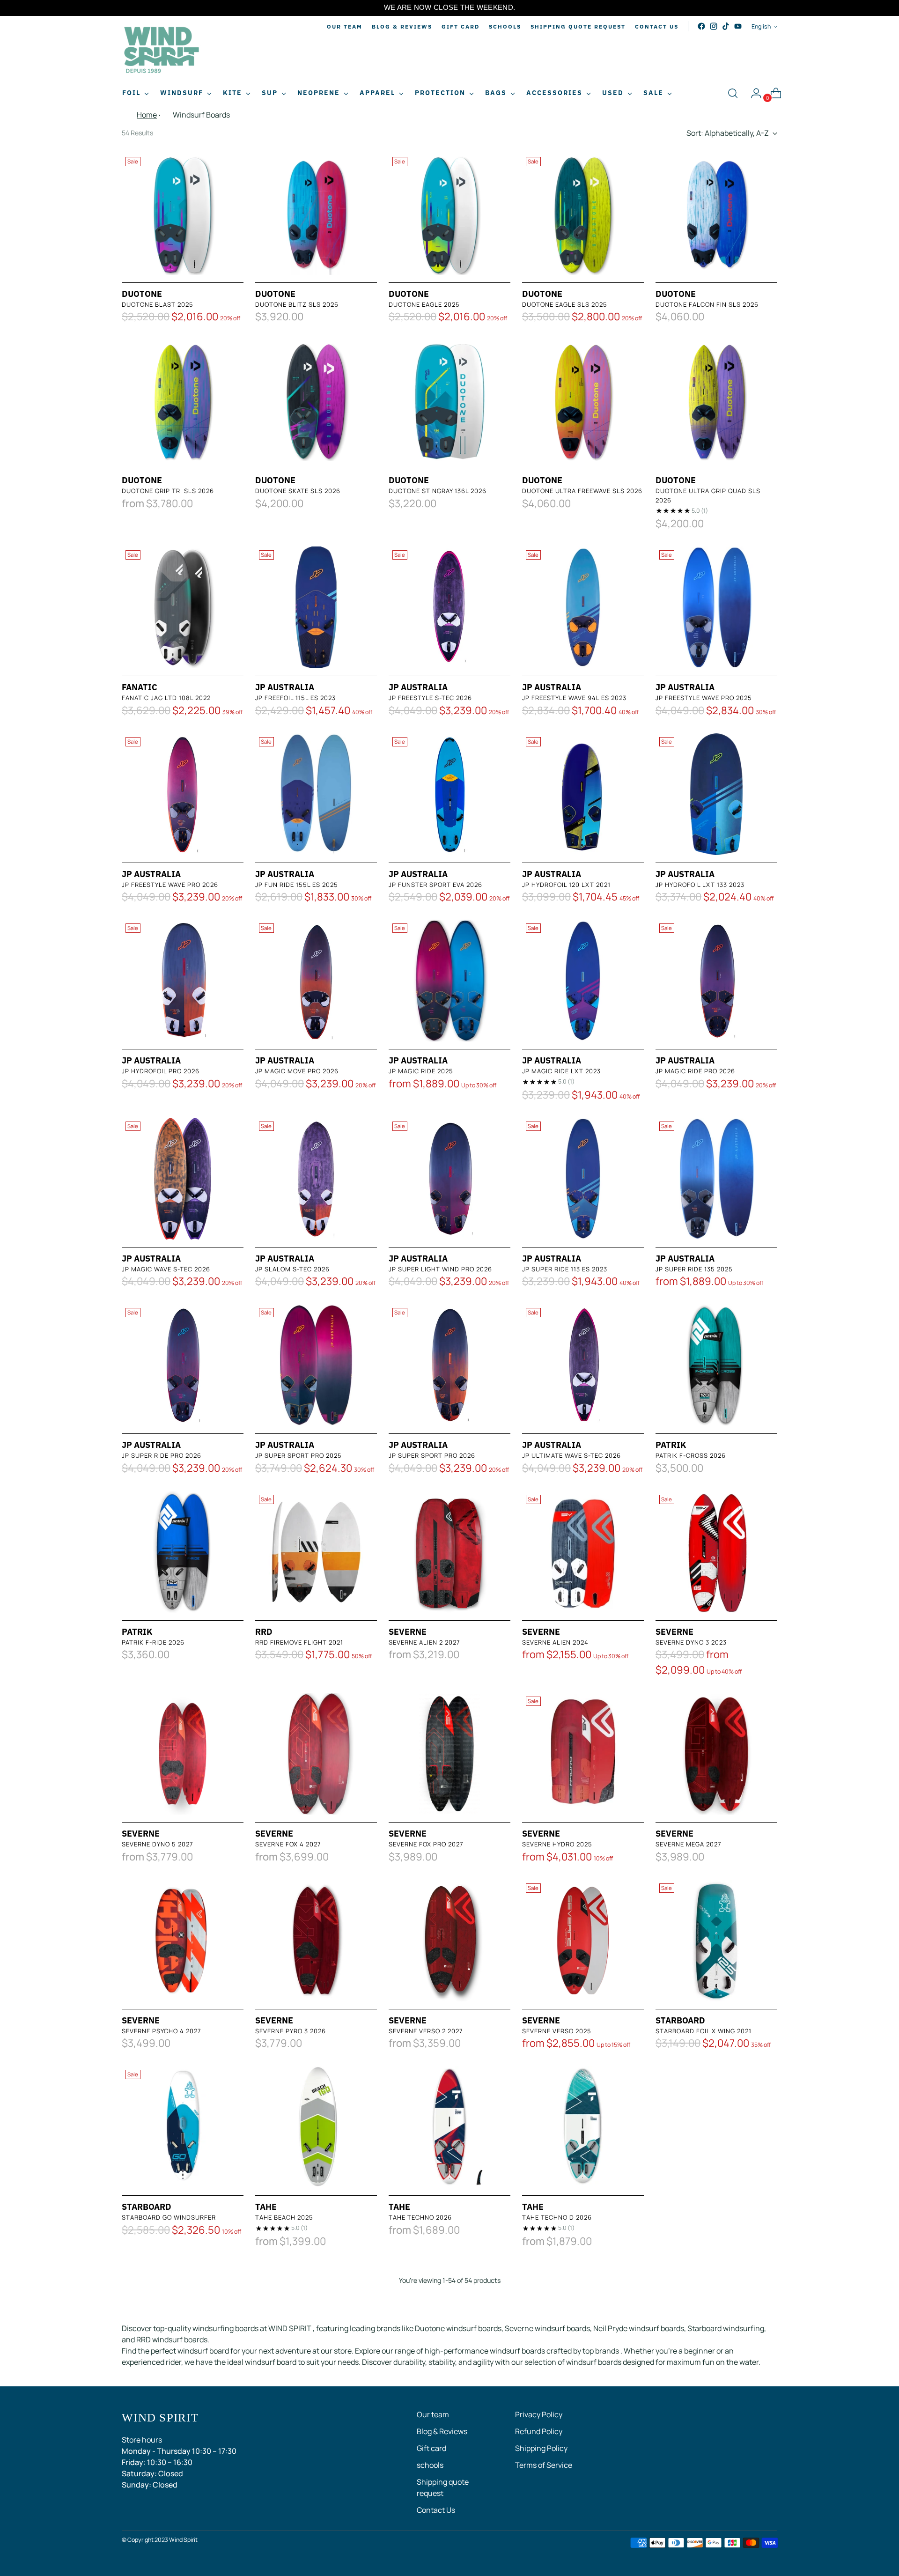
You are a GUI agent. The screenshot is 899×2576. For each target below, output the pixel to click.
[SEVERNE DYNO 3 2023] (716, 1552)
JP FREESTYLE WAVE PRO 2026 (170, 885)
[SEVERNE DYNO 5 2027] (183, 1754)
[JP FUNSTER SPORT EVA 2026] (449, 794)
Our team (433, 2414)
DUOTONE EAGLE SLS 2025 (565, 304)
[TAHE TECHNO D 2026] (583, 2127)
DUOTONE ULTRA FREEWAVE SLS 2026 (582, 491)
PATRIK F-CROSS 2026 (691, 1455)
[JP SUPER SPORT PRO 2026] (449, 1365)
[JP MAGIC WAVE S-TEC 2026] (183, 1179)
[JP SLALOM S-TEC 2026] (316, 1179)
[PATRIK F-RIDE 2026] (183, 1552)
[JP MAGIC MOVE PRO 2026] (316, 981)
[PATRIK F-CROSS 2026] (716, 1365)
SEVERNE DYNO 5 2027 (158, 1844)
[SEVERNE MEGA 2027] (716, 1754)
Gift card (431, 2448)
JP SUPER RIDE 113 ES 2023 (565, 1269)
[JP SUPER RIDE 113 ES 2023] (583, 1179)
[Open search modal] (733, 93)
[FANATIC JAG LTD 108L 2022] (183, 607)
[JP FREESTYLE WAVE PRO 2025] (716, 607)
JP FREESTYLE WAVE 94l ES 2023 (574, 698)
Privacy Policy (539, 2414)
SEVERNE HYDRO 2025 (557, 1844)
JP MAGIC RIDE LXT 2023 (561, 1071)
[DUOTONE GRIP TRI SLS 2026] (183, 400)
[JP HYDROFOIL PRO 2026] (183, 981)
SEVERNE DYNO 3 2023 (691, 1642)
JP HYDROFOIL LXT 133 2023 (700, 885)
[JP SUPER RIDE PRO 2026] (183, 1365)
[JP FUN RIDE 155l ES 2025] (316, 794)
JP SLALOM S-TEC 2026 (292, 1269)
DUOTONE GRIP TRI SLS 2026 (168, 491)
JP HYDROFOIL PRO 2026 (161, 1071)
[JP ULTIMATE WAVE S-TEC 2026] (583, 1365)
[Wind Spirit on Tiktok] (726, 26)
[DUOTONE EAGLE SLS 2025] (583, 214)
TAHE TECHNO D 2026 (557, 2217)
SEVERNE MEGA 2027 (689, 1844)
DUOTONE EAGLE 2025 (424, 304)
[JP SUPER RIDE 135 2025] (716, 1179)
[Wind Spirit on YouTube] (738, 26)
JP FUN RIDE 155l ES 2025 (297, 885)
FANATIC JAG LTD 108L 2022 (166, 698)
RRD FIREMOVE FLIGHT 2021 (299, 1642)
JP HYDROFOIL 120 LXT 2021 (566, 885)
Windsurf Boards (201, 115)
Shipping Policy (541, 2448)
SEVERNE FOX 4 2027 (288, 1844)
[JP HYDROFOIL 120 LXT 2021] (583, 794)
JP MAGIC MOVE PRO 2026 (297, 1071)
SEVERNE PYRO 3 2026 (291, 2031)
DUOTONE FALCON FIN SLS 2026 (707, 304)
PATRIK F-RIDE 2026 (153, 1642)
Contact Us (436, 2510)
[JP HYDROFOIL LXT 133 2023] (716, 794)
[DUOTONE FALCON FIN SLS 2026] (716, 214)
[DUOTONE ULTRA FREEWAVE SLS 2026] (583, 400)
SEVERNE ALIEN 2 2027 (424, 1642)
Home (147, 115)
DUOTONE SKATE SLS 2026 (298, 491)
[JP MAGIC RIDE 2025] (449, 981)
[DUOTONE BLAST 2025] (183, 214)
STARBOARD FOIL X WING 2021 (704, 2031)
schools (430, 2465)
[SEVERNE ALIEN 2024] (583, 1552)
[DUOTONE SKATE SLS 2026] (316, 400)
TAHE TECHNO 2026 (420, 2217)
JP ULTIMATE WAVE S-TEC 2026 (571, 1455)
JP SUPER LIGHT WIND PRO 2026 (440, 1269)
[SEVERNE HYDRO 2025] (583, 1754)
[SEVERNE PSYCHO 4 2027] (183, 1941)
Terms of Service (544, 2465)
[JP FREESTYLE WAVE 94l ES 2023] (583, 607)
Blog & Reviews (442, 2431)
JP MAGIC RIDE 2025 (421, 1071)
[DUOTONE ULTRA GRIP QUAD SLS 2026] (716, 400)
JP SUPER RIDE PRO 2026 (162, 1455)
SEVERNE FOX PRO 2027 (426, 1844)
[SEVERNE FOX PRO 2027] (449, 1754)
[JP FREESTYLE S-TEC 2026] (449, 607)
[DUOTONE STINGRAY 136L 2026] (449, 400)
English (761, 26)
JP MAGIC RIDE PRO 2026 (695, 1071)
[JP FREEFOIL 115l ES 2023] (316, 607)
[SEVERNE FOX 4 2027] (316, 1754)
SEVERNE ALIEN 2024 (555, 1642)
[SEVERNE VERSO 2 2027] (449, 1941)
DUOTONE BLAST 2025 (158, 304)
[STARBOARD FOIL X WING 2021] (716, 1941)
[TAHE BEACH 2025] (316, 2127)
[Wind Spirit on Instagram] (714, 26)
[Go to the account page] (752, 93)
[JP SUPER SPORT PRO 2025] (316, 1365)
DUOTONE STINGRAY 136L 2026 (438, 491)
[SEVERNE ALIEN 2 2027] (449, 1552)
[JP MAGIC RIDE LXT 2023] (583, 981)
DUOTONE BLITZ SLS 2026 (297, 304)
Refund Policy (539, 2431)
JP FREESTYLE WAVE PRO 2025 (704, 698)
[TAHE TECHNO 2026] (449, 2127)
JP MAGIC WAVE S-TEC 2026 (166, 1269)
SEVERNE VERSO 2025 (557, 2031)
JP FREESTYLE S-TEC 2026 (430, 698)
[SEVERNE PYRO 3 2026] (316, 1941)
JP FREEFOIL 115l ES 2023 (295, 698)
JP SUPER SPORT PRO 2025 (298, 1455)
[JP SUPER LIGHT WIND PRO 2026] (449, 1179)
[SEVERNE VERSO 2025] (583, 1941)
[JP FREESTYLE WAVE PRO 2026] (183, 794)
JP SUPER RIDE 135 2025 (694, 1269)
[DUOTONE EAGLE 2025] (449, 214)
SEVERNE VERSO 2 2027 (426, 2031)
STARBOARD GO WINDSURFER (169, 2217)
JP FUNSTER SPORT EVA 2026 (435, 885)
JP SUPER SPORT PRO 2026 (432, 1455)
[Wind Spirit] (162, 51)
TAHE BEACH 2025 (284, 2217)
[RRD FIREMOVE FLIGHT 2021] (316, 1552)
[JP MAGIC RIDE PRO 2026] (716, 981)
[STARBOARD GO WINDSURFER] (183, 2127)
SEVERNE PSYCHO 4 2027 (162, 2031)
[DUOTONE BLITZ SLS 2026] (316, 214)
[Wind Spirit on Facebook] (701, 26)
